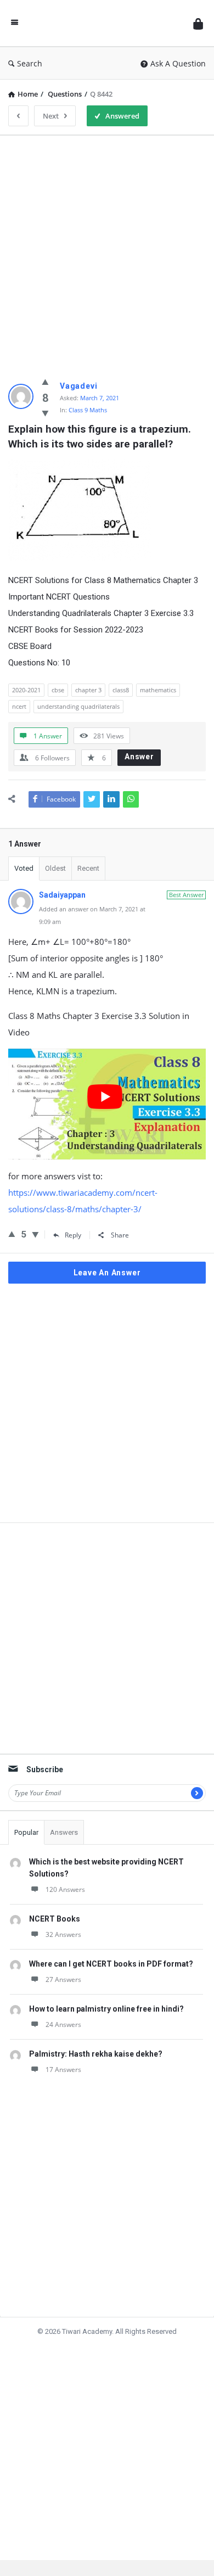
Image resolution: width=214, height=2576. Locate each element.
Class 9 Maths (88, 410)
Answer (139, 757)
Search (30, 63)
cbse (58, 690)
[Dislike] (45, 413)
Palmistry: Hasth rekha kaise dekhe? (96, 2054)
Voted (24, 868)
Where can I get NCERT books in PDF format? (111, 1964)
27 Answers (63, 1979)
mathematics (158, 690)
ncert (19, 706)
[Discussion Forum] (106, 23)
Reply (73, 1235)
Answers (64, 1832)
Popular (26, 1832)
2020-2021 (26, 690)
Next (51, 116)
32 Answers (63, 1934)
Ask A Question (178, 63)
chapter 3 (88, 690)
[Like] (45, 382)
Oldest (55, 868)
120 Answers (65, 1889)
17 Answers (63, 2070)
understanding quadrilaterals (78, 706)
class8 (121, 690)
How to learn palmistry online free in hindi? (106, 2009)
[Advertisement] (107, 251)
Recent (88, 868)
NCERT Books (55, 1919)
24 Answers (63, 2025)
